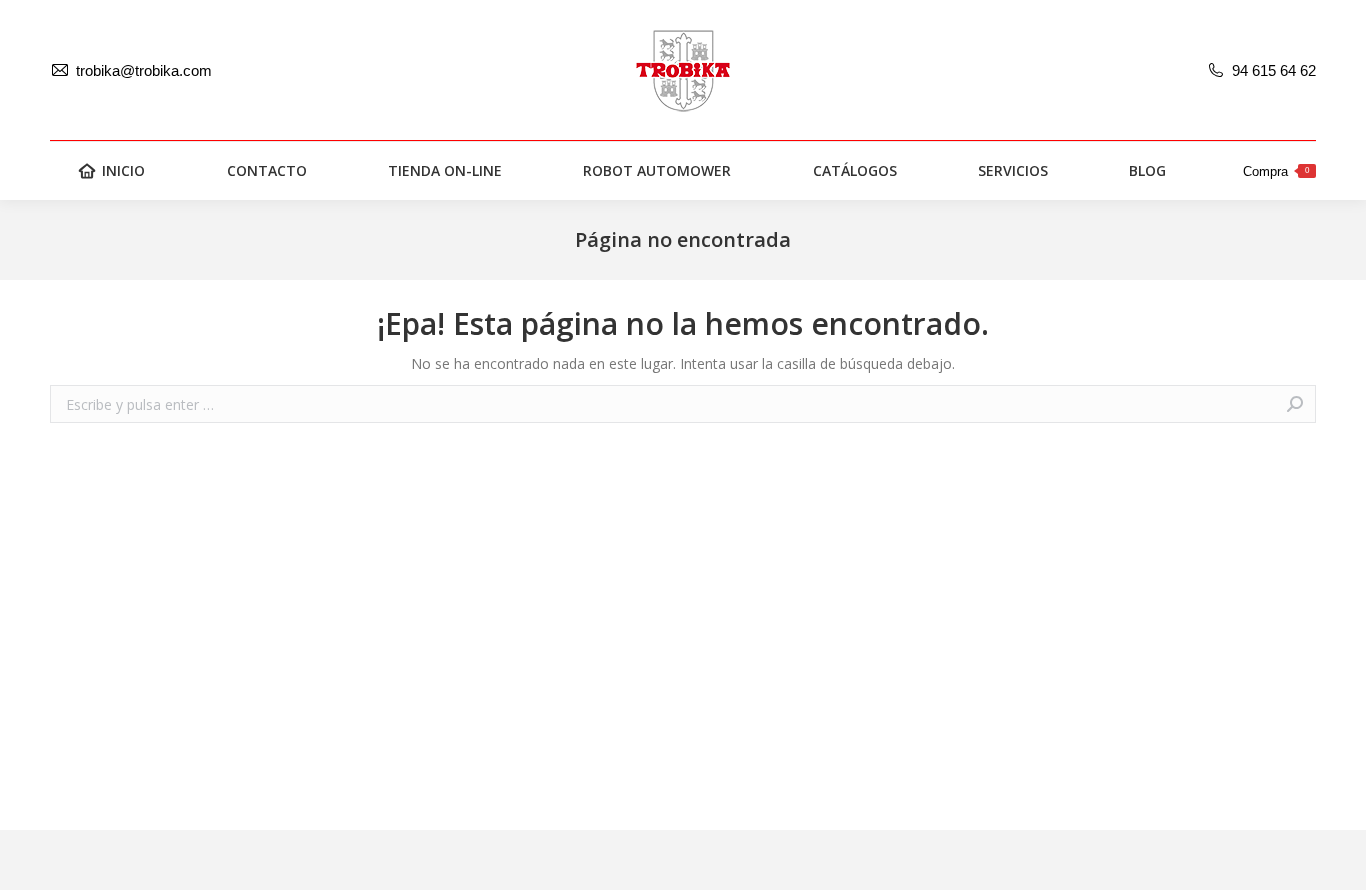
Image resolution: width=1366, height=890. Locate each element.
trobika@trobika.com (144, 70)
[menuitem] (111, 171)
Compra (1276, 171)
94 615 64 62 (1274, 70)
